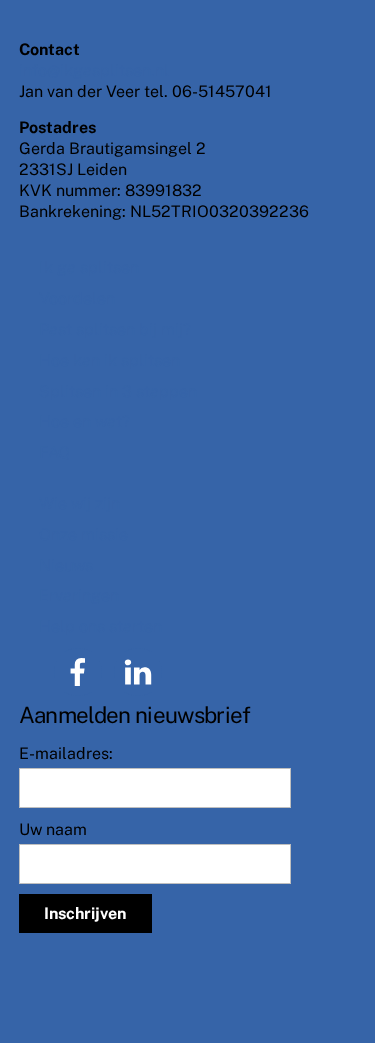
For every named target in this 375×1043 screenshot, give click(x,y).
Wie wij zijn (79, 503)
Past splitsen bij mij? (115, 329)
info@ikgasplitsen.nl (94, 70)
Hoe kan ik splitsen (109, 360)
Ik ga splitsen (89, 267)
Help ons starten (100, 626)
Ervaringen (79, 595)
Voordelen (77, 298)
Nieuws (66, 565)
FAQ (54, 452)
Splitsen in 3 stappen (118, 391)
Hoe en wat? (84, 421)
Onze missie (83, 534)
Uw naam (53, 829)
